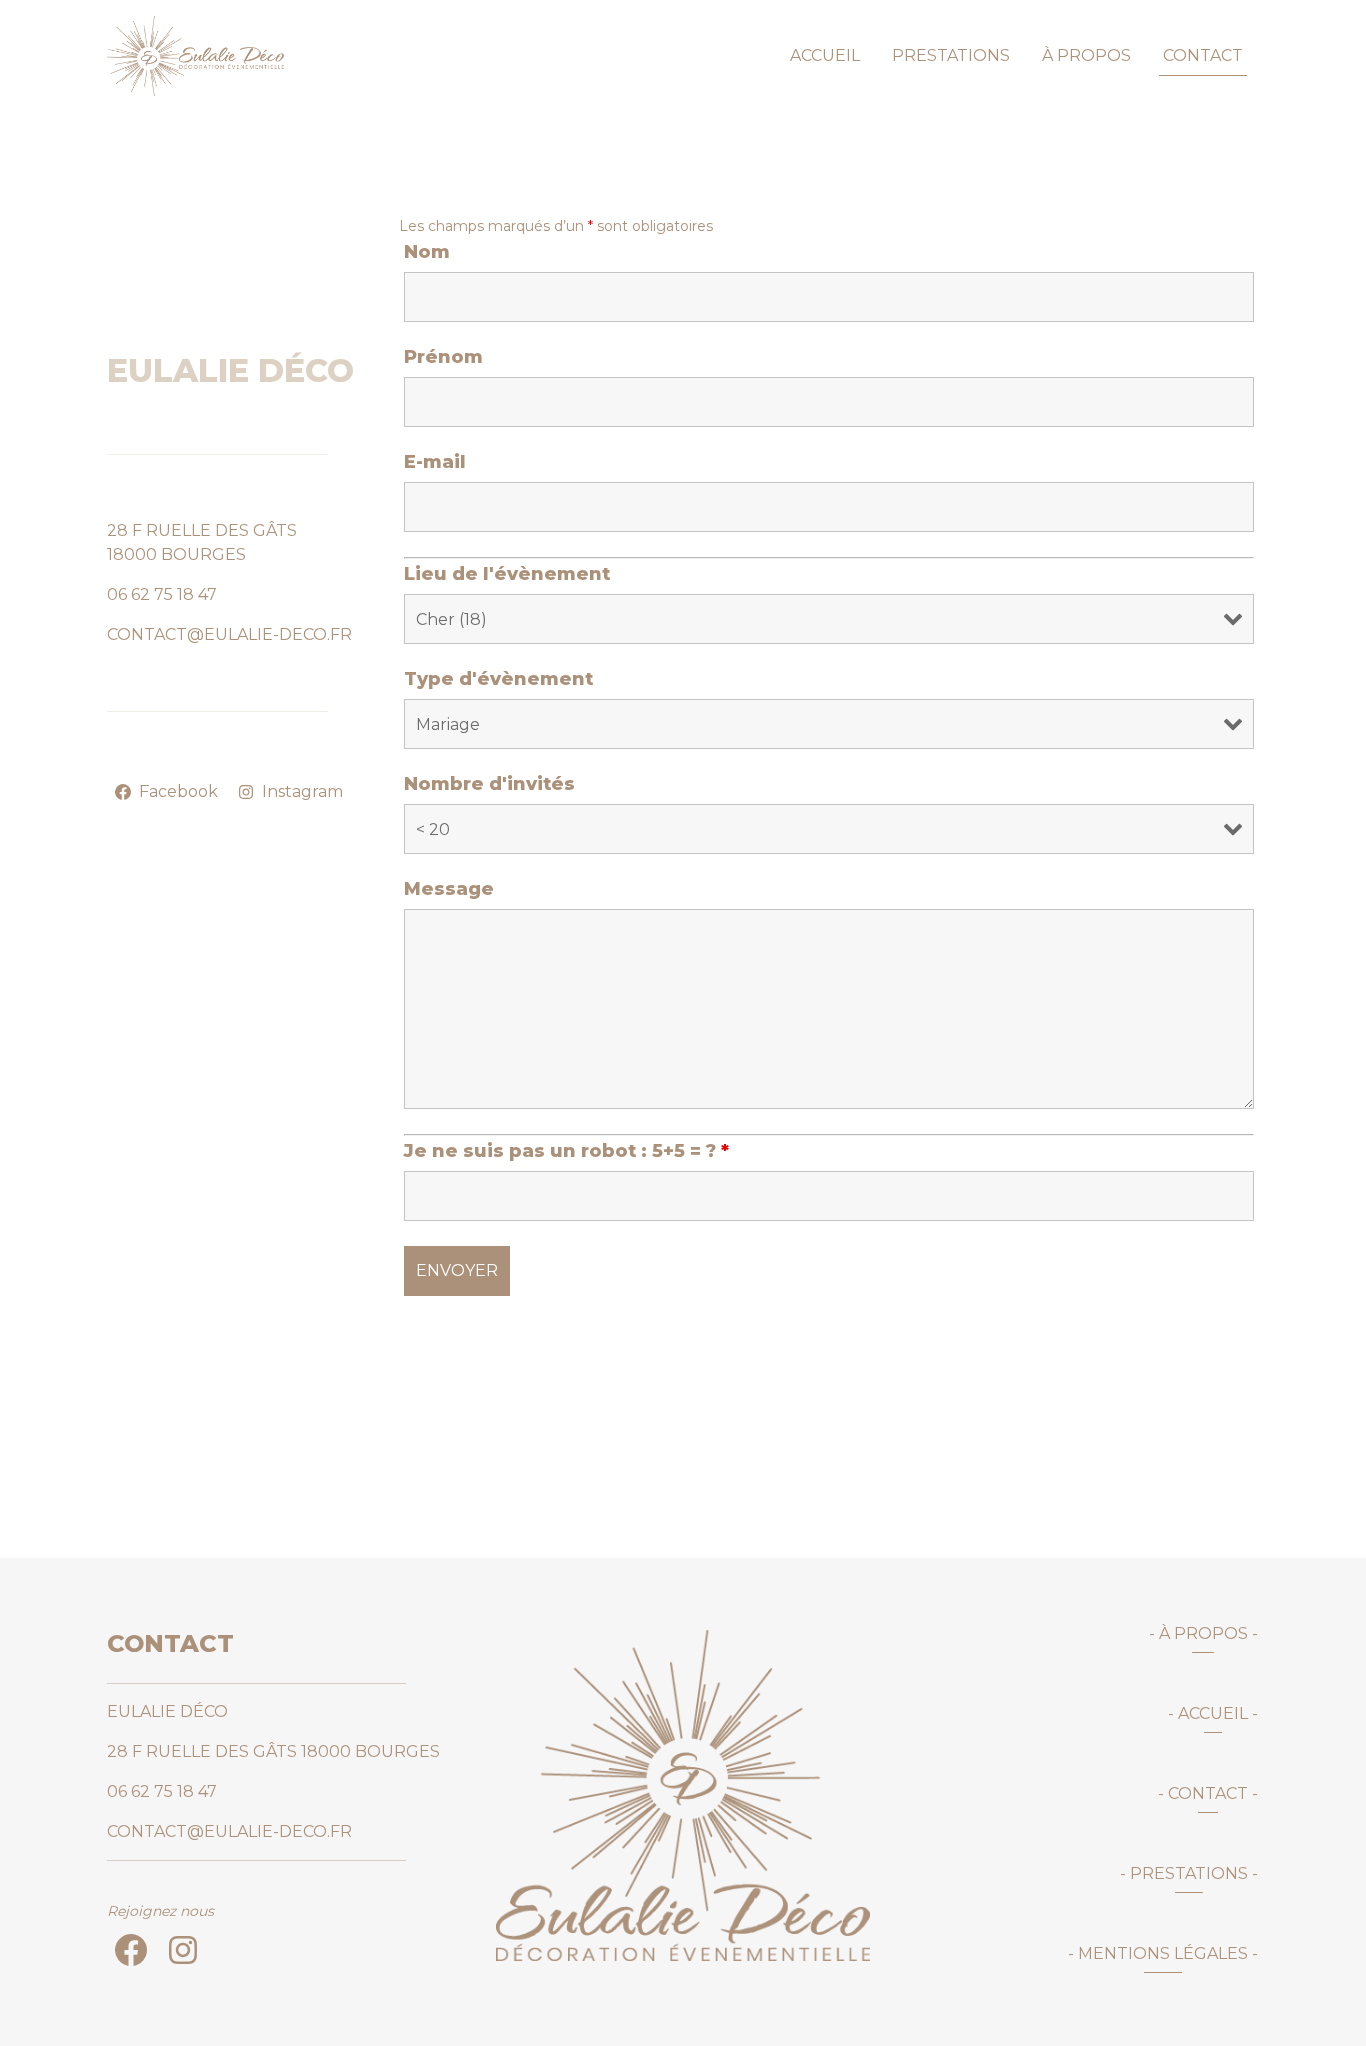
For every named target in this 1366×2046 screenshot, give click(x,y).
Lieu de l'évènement (507, 574)
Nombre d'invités (489, 784)
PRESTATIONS (951, 55)
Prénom (443, 357)
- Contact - (1208, 1793)
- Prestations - (1189, 1873)
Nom (427, 252)
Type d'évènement (498, 679)
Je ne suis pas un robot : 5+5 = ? (566, 1151)
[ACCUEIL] (682, 1795)
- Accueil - (1213, 1713)
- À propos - (1203, 1633)
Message (449, 889)
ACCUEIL (825, 55)
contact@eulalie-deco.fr (229, 634)
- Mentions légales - (1163, 1953)
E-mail (435, 462)
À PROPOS (1086, 55)
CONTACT (1203, 55)
